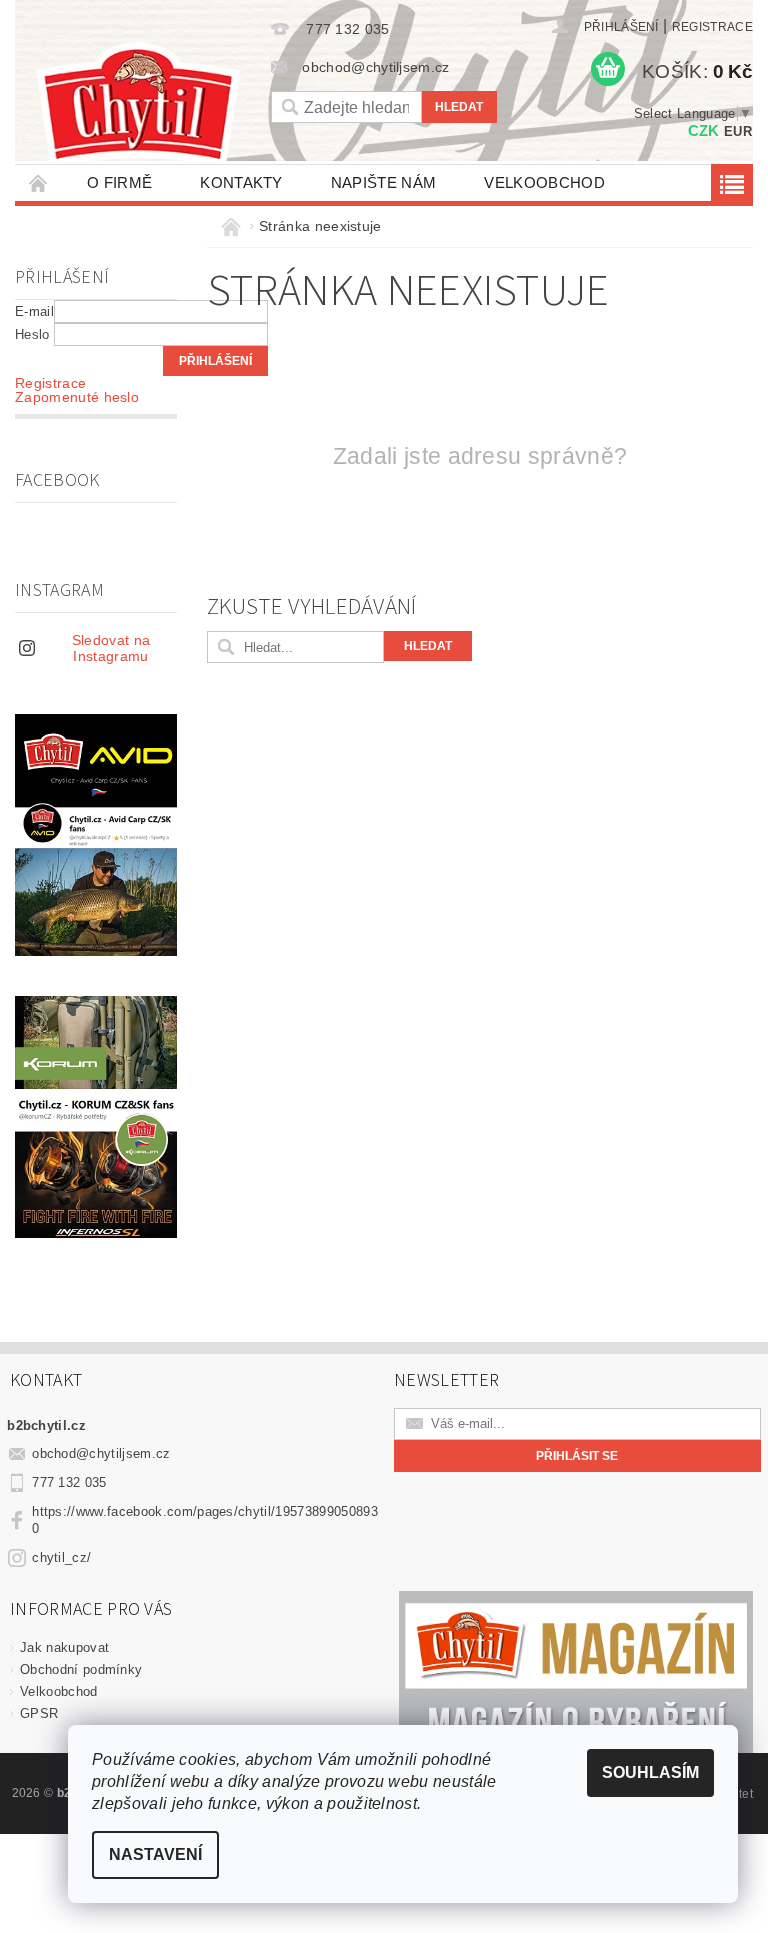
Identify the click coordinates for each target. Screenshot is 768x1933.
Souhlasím (650, 1772)
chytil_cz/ (61, 1557)
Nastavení (155, 1854)
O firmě (119, 182)
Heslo (32, 334)
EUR (738, 131)
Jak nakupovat (64, 1647)
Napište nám (384, 182)
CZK (704, 130)
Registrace (712, 27)
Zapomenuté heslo (77, 397)
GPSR (39, 1713)
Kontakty (241, 182)
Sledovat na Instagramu (111, 648)
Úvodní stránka (39, 182)
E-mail (34, 311)
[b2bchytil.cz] (138, 106)
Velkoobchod (544, 182)
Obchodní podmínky (81, 1669)
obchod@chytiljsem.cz (101, 1453)
